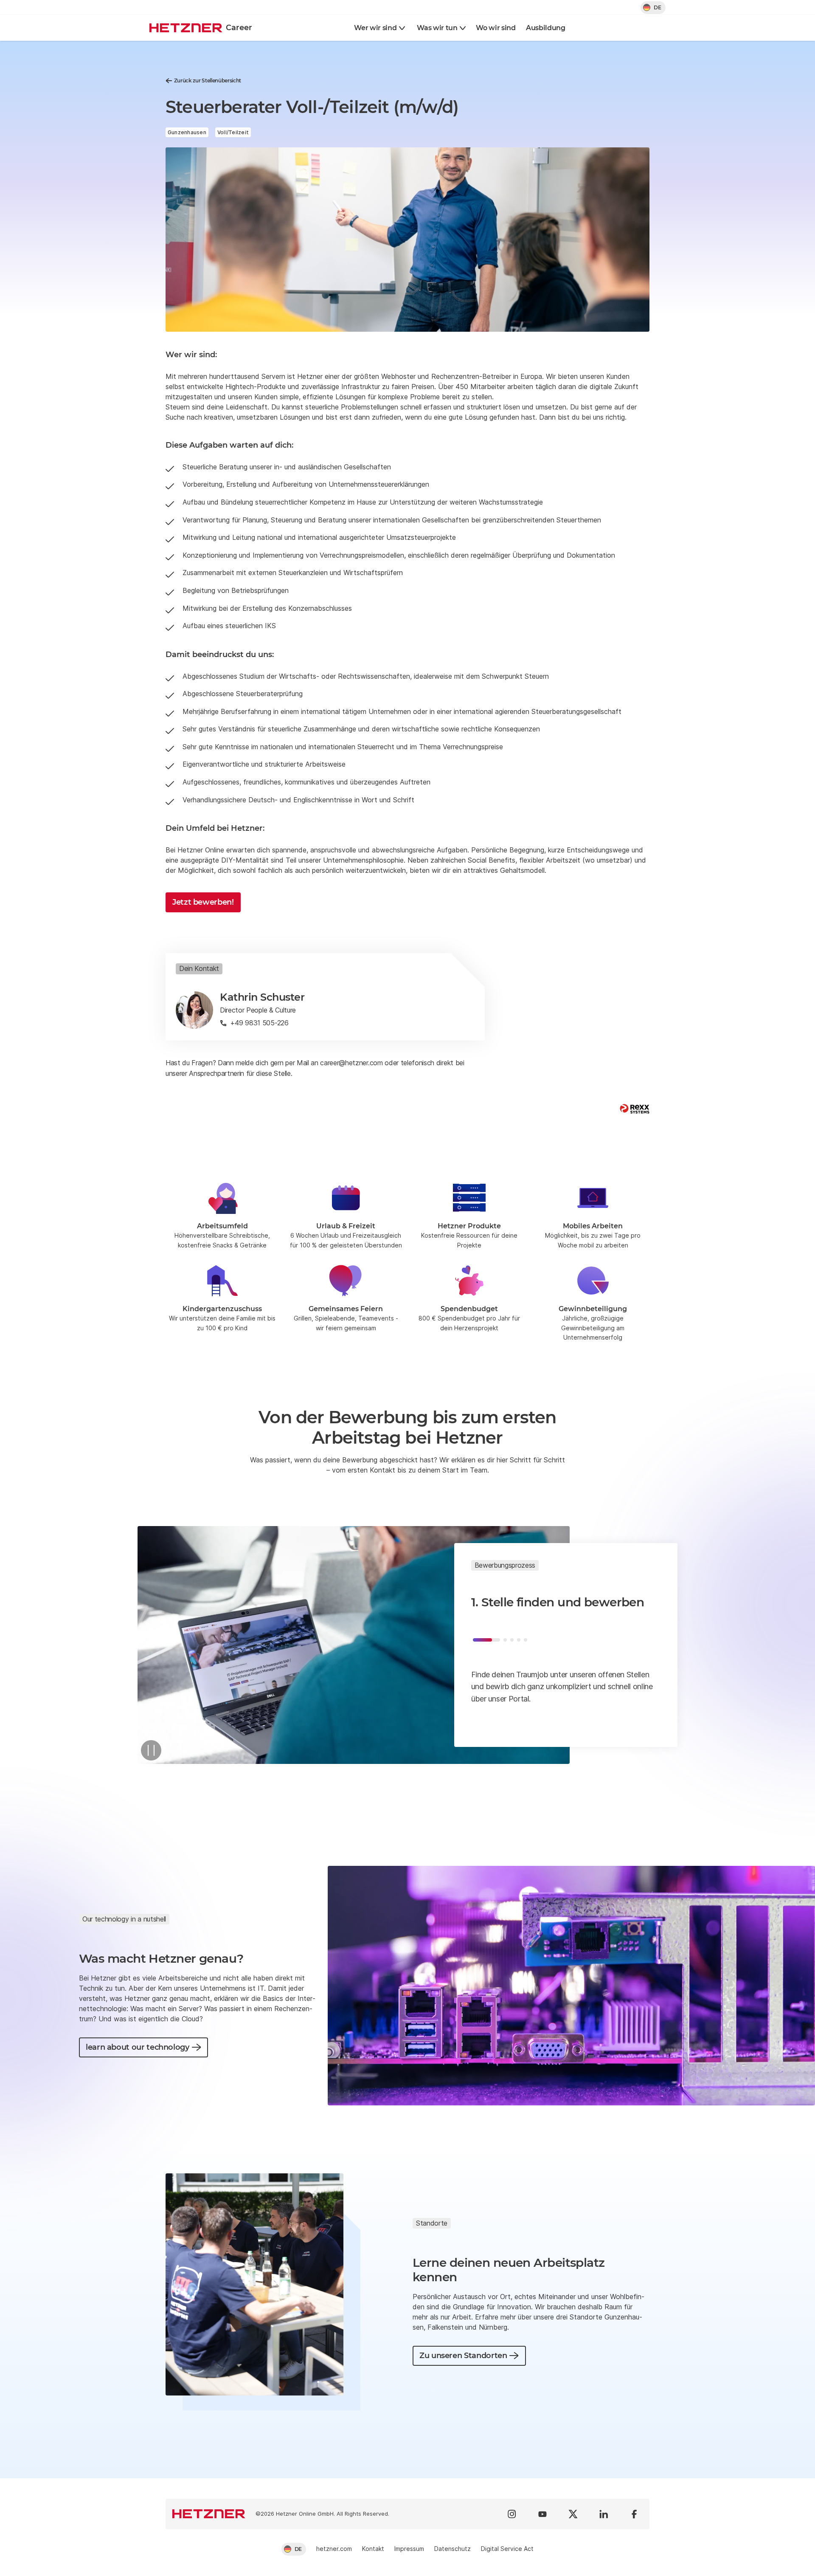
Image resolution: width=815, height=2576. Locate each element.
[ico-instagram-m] (512, 2514)
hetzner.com (334, 2549)
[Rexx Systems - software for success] (635, 1109)
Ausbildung (546, 28)
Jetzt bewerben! (203, 902)
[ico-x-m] (573, 2514)
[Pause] (151, 1750)
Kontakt (373, 2549)
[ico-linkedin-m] (604, 2514)
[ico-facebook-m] (634, 2514)
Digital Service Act (507, 2549)
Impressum (409, 2549)
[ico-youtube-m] (542, 2514)
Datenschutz (452, 2549)
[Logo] (209, 2514)
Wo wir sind (496, 28)
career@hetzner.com (351, 1063)
